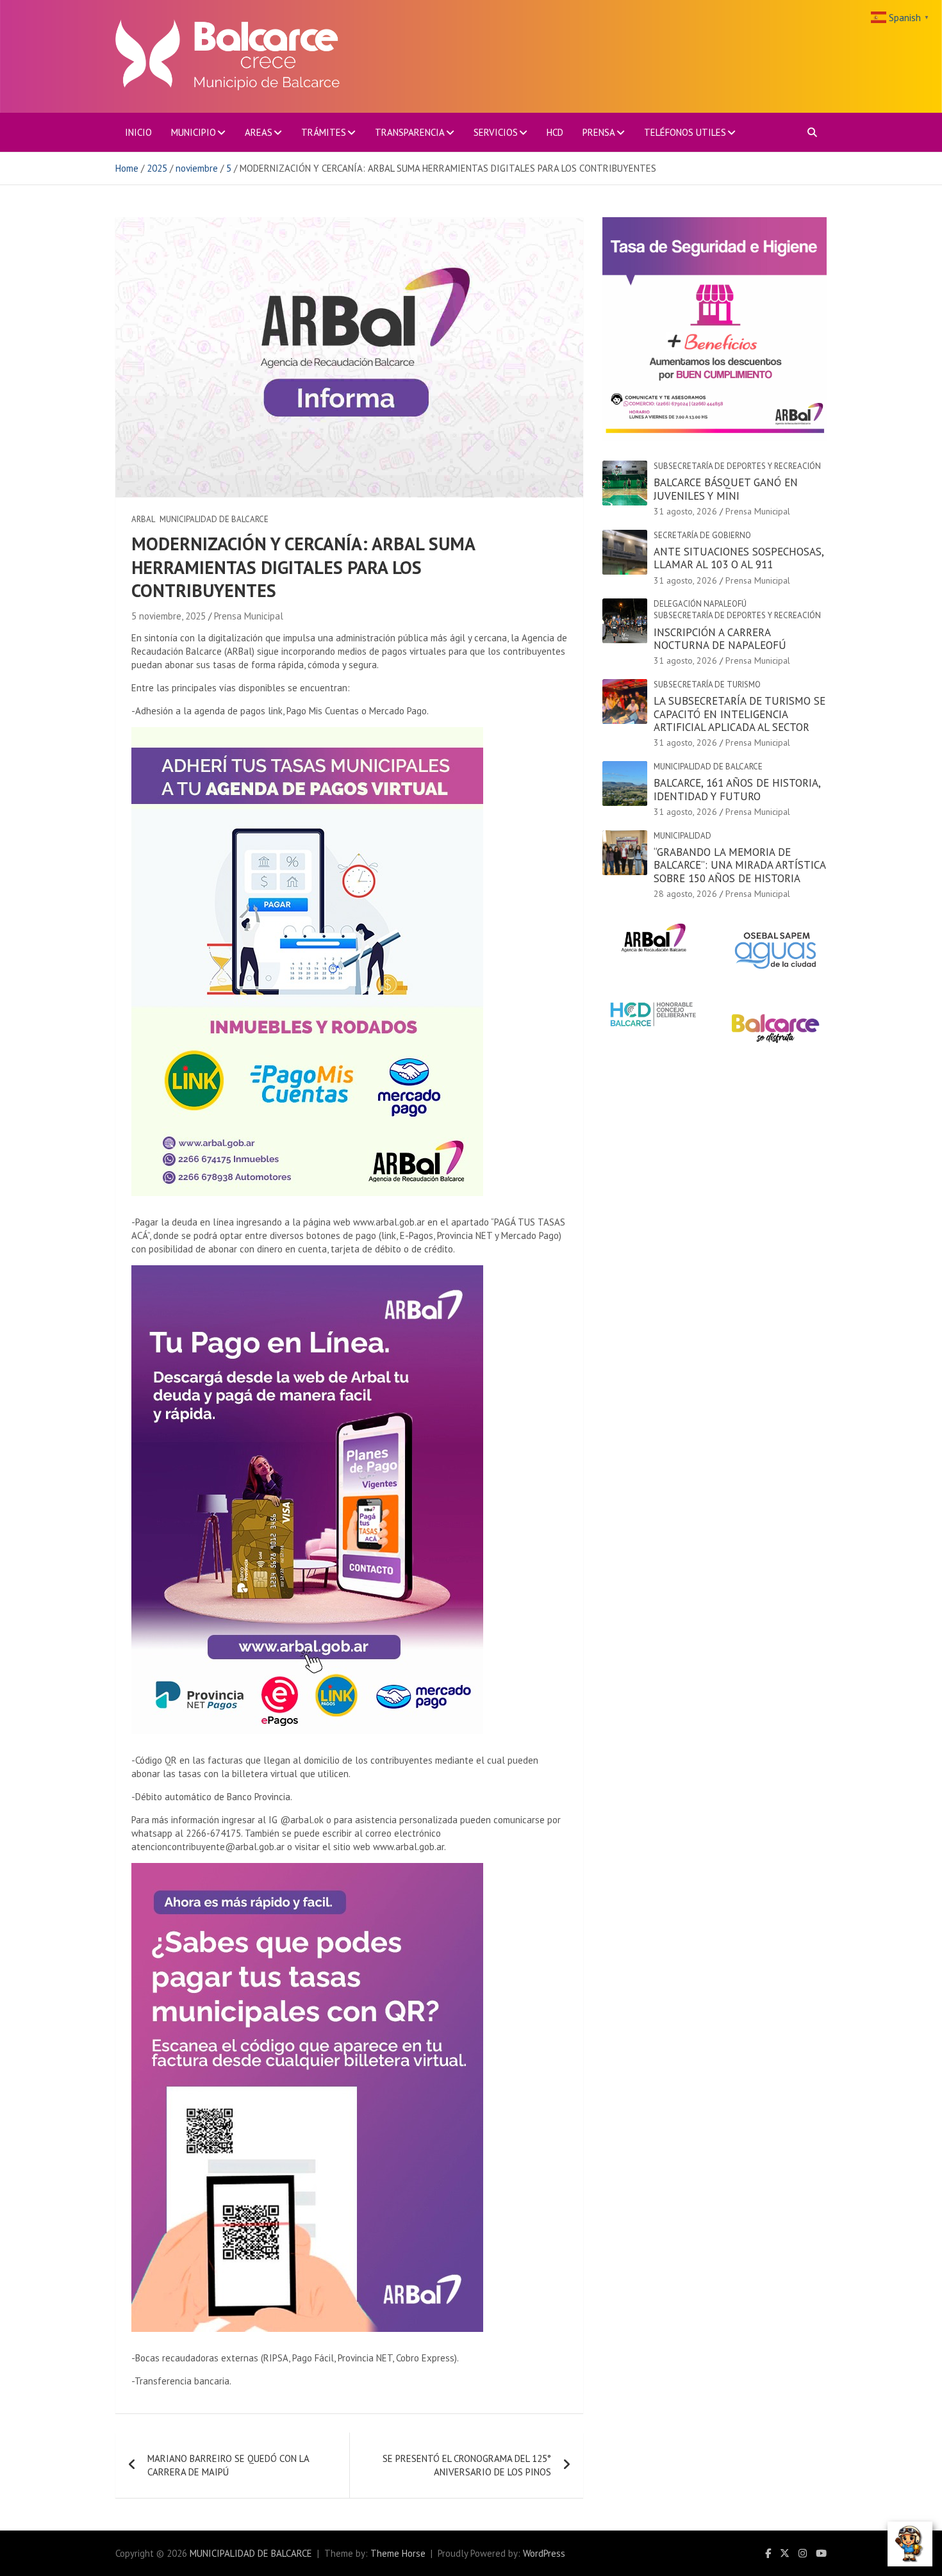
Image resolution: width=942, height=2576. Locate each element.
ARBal (143, 519)
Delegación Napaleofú (700, 604)
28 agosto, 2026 (685, 894)
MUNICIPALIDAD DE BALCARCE (251, 2553)
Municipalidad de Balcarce (214, 519)
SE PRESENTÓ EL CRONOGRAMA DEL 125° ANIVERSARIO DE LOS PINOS (467, 2465)
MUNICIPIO (194, 132)
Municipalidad (682, 836)
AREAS (259, 132)
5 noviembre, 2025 (169, 616)
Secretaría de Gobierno (702, 535)
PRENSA (599, 132)
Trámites (324, 132)
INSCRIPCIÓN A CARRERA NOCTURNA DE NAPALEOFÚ (720, 639)
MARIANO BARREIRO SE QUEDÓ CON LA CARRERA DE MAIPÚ (228, 2465)
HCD (555, 132)
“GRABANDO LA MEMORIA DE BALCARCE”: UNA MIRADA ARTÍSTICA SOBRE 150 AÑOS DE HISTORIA (740, 865)
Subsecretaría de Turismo (707, 685)
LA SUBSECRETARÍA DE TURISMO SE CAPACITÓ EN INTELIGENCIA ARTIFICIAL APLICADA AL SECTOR (740, 714)
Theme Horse (398, 2553)
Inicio (138, 132)
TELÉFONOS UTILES (685, 132)
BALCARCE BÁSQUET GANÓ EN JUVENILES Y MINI (726, 489)
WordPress (544, 2553)
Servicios (496, 132)
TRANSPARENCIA (410, 132)
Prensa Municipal (249, 616)
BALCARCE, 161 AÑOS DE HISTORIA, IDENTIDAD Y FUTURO (737, 789)
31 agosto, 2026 (685, 511)
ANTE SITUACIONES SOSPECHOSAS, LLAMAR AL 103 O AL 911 (739, 558)
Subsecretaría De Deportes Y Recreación (737, 466)
